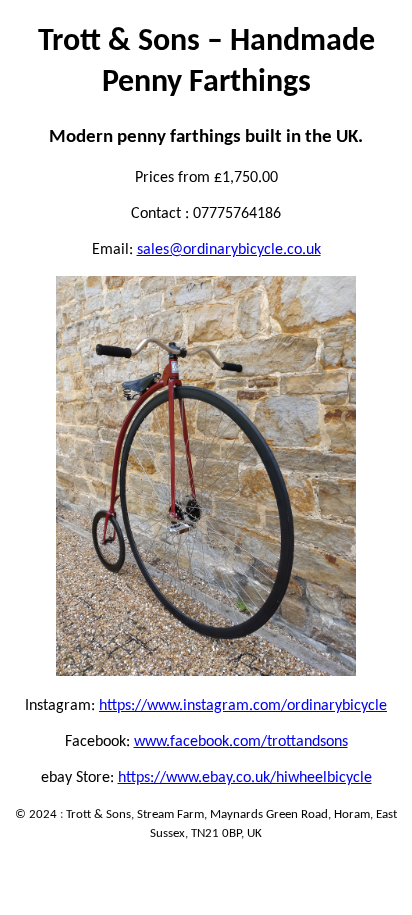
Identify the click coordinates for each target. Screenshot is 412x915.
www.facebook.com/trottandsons (241, 742)
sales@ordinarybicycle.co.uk (229, 250)
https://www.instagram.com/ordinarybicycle (243, 706)
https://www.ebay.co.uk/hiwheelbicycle (245, 778)
